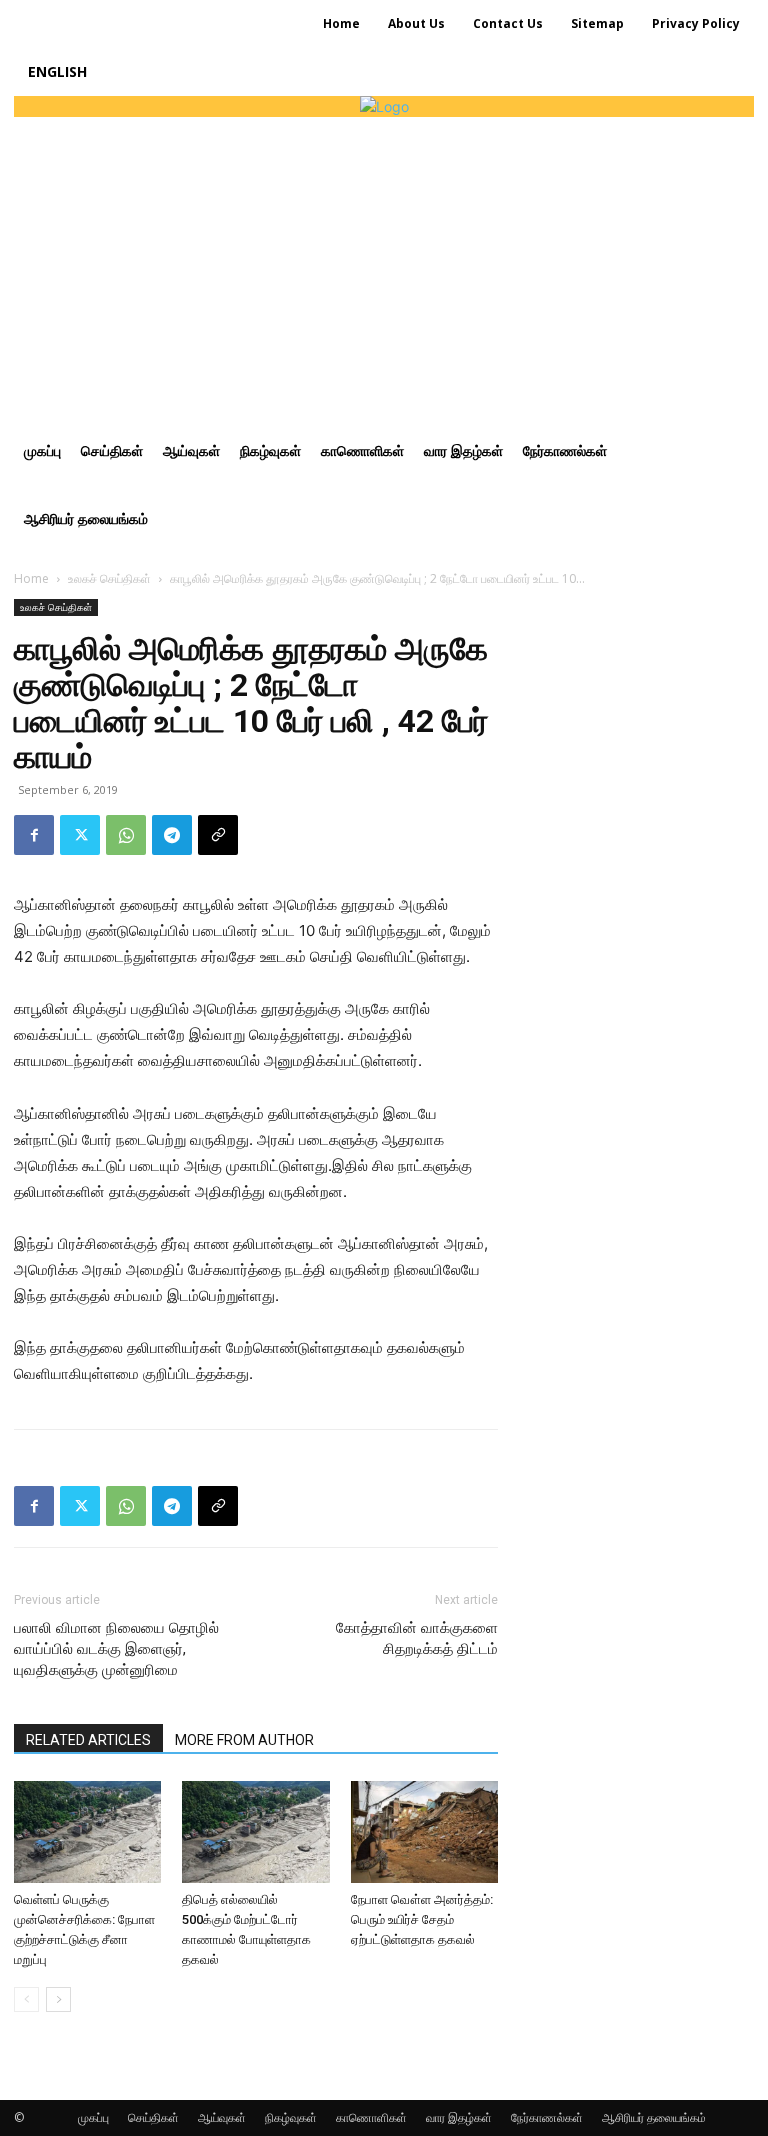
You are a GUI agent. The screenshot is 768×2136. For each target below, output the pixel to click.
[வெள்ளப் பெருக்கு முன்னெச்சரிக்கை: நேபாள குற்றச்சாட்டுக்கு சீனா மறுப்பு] (87, 1831)
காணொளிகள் (371, 2117)
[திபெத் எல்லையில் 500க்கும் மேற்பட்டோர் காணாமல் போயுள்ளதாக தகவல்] (255, 1831)
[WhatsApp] (126, 835)
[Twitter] (80, 835)
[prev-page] (26, 1999)
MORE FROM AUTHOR (244, 1740)
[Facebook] (34, 835)
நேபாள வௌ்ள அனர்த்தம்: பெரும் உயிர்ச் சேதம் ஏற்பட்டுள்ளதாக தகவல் (422, 1919)
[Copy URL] (218, 835)
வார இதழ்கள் (459, 2117)
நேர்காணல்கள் (547, 2117)
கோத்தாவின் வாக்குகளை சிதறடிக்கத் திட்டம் (417, 1638)
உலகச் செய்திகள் (109, 578)
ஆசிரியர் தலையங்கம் (654, 2117)
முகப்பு (93, 2117)
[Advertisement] (384, 267)
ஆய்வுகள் (222, 2117)
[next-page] (58, 1999)
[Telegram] (172, 835)
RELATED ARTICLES (88, 1740)
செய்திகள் (153, 2117)
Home (31, 578)
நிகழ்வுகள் (291, 2117)
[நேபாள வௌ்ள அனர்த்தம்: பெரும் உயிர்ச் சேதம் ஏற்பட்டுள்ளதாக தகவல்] (424, 1831)
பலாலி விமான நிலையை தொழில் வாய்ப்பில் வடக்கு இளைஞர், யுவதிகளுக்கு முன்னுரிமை (116, 1649)
